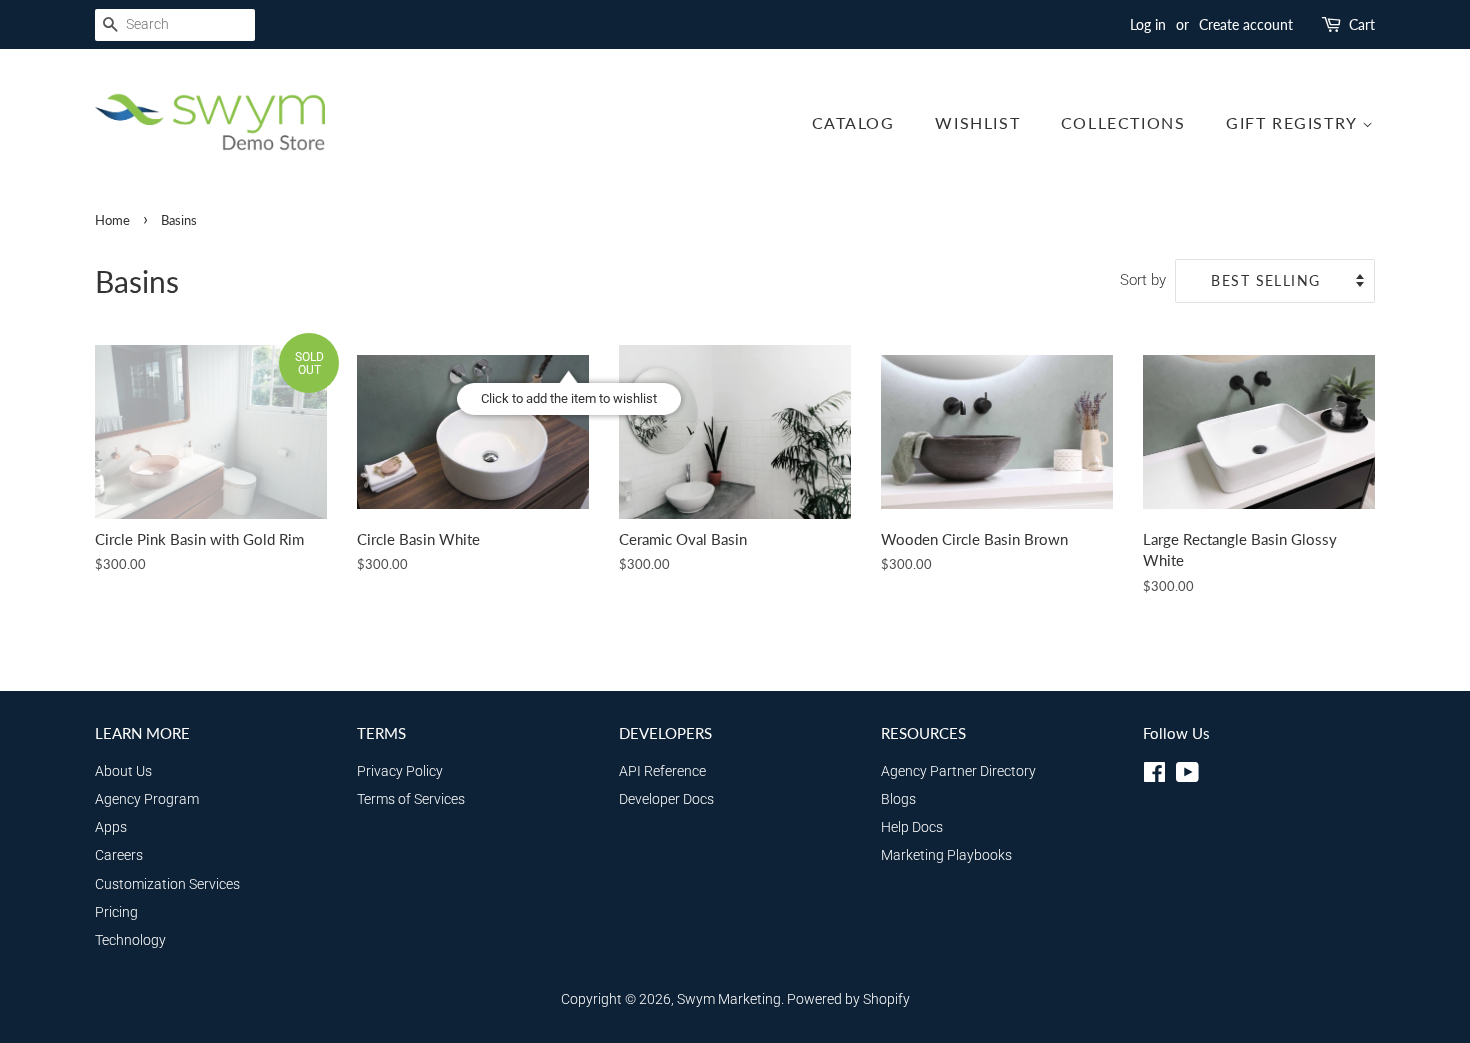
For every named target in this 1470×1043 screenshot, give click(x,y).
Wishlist (977, 122)
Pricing (116, 912)
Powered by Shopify (848, 999)
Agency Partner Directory (958, 771)
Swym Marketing (729, 999)
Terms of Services (411, 799)
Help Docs (912, 827)
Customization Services (167, 884)
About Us (123, 771)
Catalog (853, 122)
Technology (130, 940)
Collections (1123, 122)
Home (112, 220)
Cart (1362, 24)
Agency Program (147, 799)
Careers (119, 855)
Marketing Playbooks (946, 855)
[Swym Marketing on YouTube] (1187, 776)
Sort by (1143, 280)
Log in (1148, 24)
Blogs (898, 799)
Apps (111, 827)
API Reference (662, 771)
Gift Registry (1294, 122)
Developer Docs (666, 799)
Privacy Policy (400, 771)
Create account (1246, 24)
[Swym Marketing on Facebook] (1154, 776)
